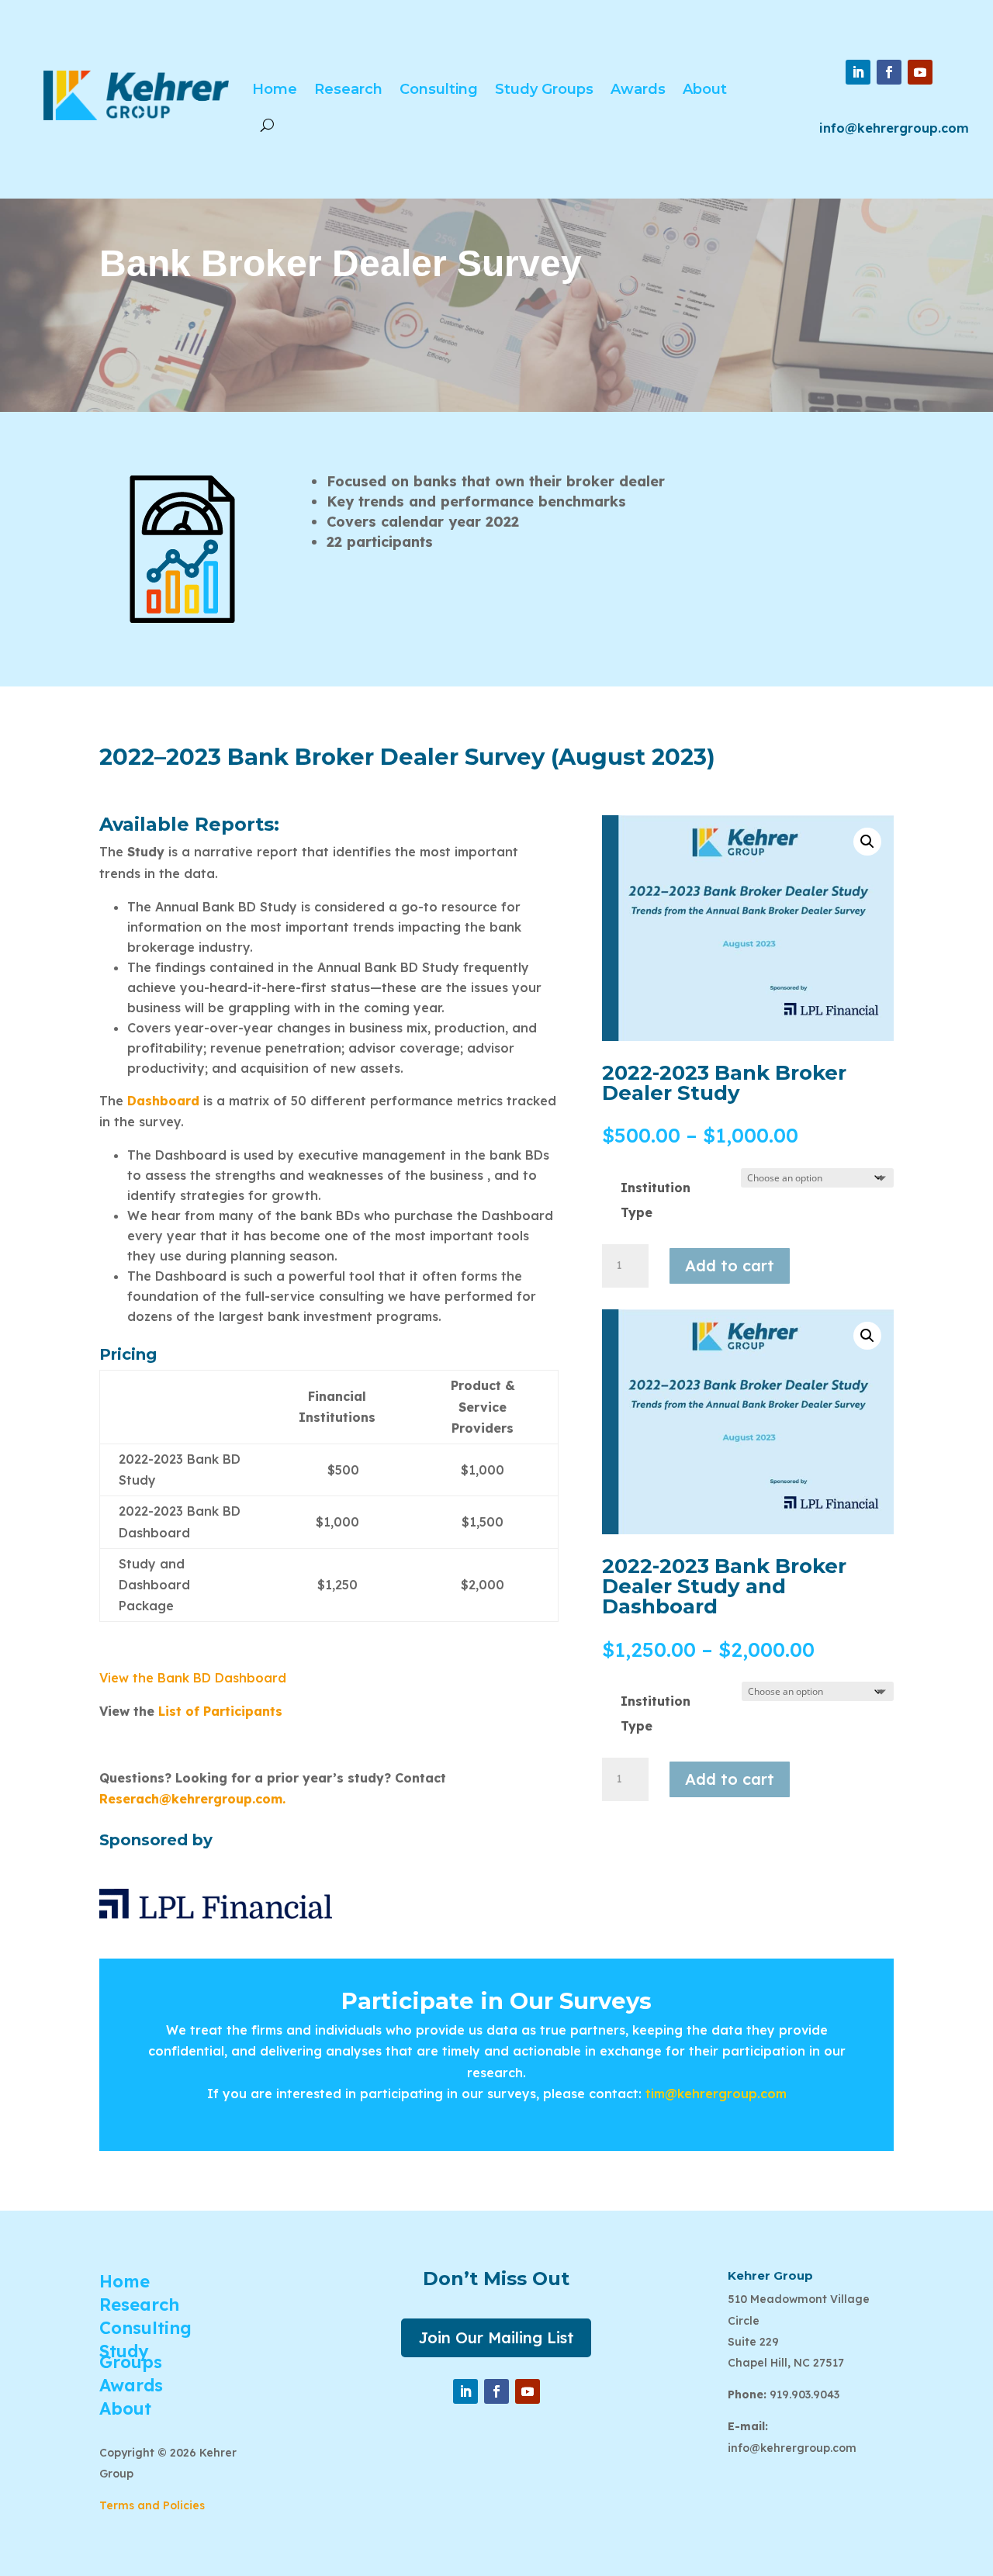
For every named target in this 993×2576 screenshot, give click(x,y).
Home (275, 89)
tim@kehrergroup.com (716, 2094)
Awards (638, 89)
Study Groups (544, 89)
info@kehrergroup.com (894, 128)
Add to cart (730, 1266)
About (705, 89)
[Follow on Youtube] (920, 72)
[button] (867, 842)
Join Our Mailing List (496, 2337)
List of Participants (220, 1711)
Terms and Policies (152, 2505)
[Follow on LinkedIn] (858, 72)
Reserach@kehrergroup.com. (192, 1799)
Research (348, 89)
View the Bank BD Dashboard (195, 1678)
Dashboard (163, 1101)
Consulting (439, 89)
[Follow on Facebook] (889, 72)
